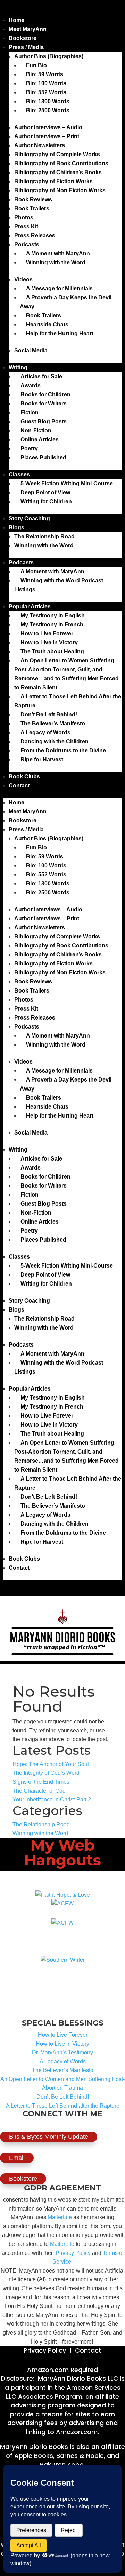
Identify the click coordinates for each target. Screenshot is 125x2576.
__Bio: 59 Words (41, 74)
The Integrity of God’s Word (46, 1773)
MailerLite (60, 2217)
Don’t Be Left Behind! (63, 2097)
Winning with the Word (44, 545)
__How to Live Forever (44, 633)
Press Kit (26, 226)
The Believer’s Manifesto (63, 2070)
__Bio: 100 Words (43, 83)
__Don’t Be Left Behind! (46, 714)
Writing (18, 367)
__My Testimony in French (49, 624)
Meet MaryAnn (28, 29)
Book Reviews (33, 199)
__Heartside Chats (44, 324)
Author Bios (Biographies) (49, 56)
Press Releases (35, 235)
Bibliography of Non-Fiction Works (60, 190)
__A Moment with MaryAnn (55, 253)
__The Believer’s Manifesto (50, 724)
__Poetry (26, 448)
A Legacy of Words (63, 2061)
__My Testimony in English (49, 615)
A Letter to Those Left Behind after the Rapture (63, 2106)
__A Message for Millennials (56, 288)
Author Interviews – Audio (48, 127)
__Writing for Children (43, 501)
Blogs (16, 527)
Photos (24, 217)
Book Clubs (24, 777)
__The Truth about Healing (49, 651)
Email (17, 2158)
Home (16, 20)
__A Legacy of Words (42, 733)
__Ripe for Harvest (39, 760)
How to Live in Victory (62, 2044)
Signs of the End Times (41, 1782)
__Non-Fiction (33, 430)
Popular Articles (30, 606)
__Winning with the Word (53, 262)
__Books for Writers (40, 403)
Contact (19, 786)
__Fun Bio (33, 65)
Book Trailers (32, 208)
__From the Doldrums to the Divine (60, 751)
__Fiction (26, 412)
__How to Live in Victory (46, 642)
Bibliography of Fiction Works (53, 181)
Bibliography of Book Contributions (61, 163)
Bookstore (23, 38)
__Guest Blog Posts (40, 421)
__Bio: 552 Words (43, 92)
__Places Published (40, 457)
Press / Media (26, 47)
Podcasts (27, 244)
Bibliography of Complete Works (57, 154)
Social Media (31, 350)
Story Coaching (29, 518)
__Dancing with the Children (51, 742)
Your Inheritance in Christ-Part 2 (52, 1799)
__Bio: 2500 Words (45, 110)
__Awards (27, 385)
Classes (19, 474)
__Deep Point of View (42, 492)
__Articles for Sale (38, 376)
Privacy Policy (73, 2253)
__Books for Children (42, 394)
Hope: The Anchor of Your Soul (51, 1764)
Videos (23, 279)
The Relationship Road (44, 536)
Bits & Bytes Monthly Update (49, 2137)
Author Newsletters (40, 145)
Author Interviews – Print (47, 136)
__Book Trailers (40, 315)
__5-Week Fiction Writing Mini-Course (64, 483)
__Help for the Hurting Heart (57, 333)
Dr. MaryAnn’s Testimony (62, 2052)
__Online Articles (36, 439)
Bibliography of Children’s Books (58, 172)
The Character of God (39, 1791)
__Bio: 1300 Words (45, 101)
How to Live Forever (63, 2035)
